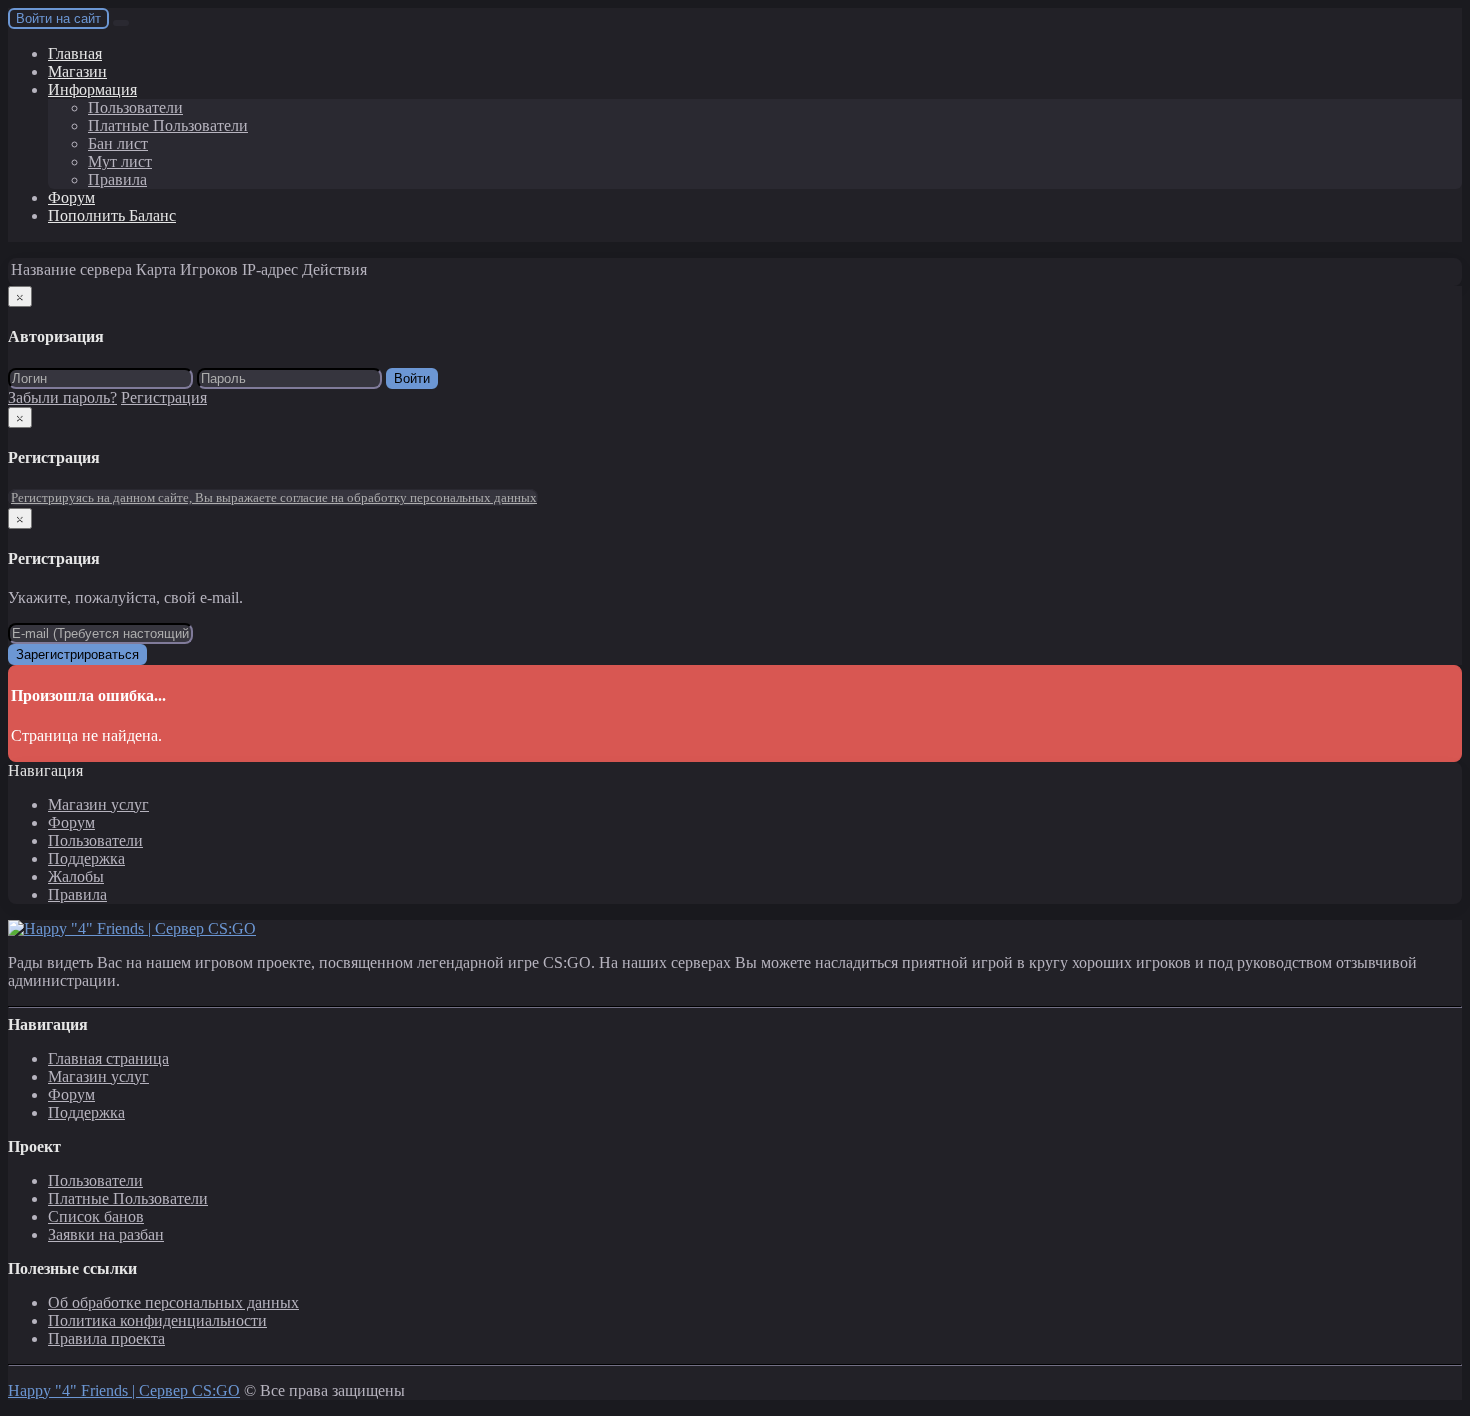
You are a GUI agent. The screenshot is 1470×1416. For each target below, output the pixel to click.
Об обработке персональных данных (173, 1302)
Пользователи (135, 107)
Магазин (77, 71)
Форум (71, 197)
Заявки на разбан (106, 1234)
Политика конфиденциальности (157, 1320)
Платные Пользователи (168, 125)
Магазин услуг (98, 804)
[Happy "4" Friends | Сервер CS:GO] (132, 928)
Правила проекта (106, 1338)
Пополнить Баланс (112, 215)
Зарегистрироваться (77, 654)
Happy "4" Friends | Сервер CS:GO (124, 1390)
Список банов (96, 1216)
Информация (92, 89)
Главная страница (108, 1058)
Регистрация (164, 397)
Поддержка (86, 858)
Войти (412, 378)
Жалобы (76, 876)
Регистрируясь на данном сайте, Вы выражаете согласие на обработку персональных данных (274, 497)
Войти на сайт (58, 18)
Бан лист (118, 143)
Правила (117, 179)
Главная (75, 53)
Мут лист (120, 161)
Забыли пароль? (62, 397)
